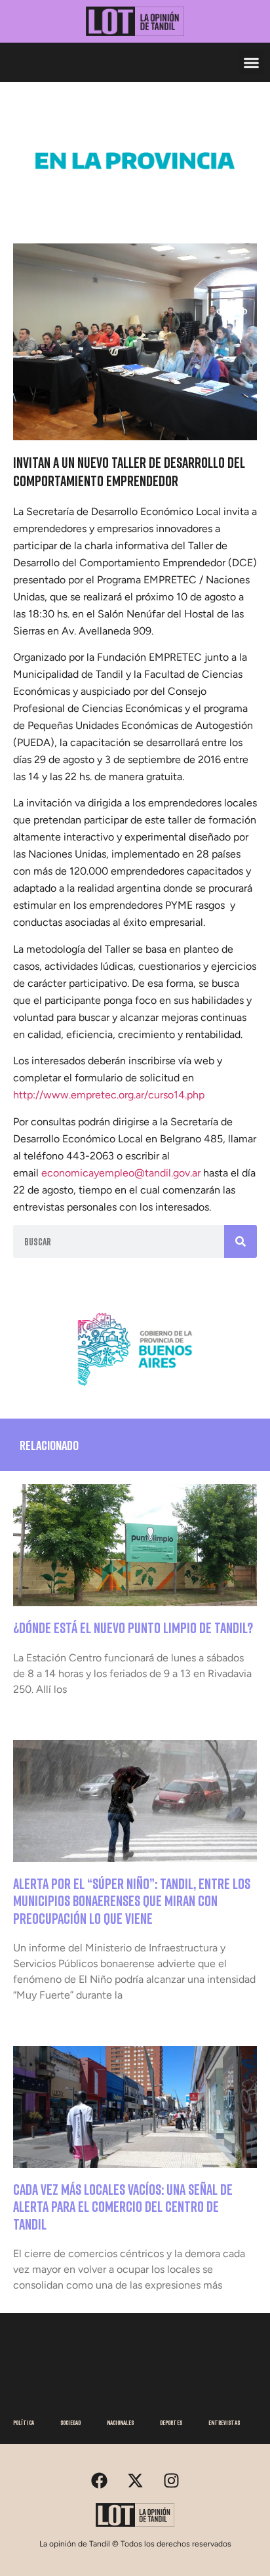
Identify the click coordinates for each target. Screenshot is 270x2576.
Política (24, 2422)
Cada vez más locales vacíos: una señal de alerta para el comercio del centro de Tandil (123, 2207)
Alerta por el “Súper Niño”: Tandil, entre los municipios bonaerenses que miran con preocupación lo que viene (132, 1901)
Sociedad (70, 2422)
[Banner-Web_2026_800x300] (135, 1391)
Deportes (171, 2422)
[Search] (241, 1241)
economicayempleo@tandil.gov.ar (121, 1173)
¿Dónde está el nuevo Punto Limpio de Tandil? (133, 1628)
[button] (252, 62)
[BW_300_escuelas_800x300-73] (135, 203)
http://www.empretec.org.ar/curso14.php (109, 1095)
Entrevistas (224, 2422)
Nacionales (120, 2422)
